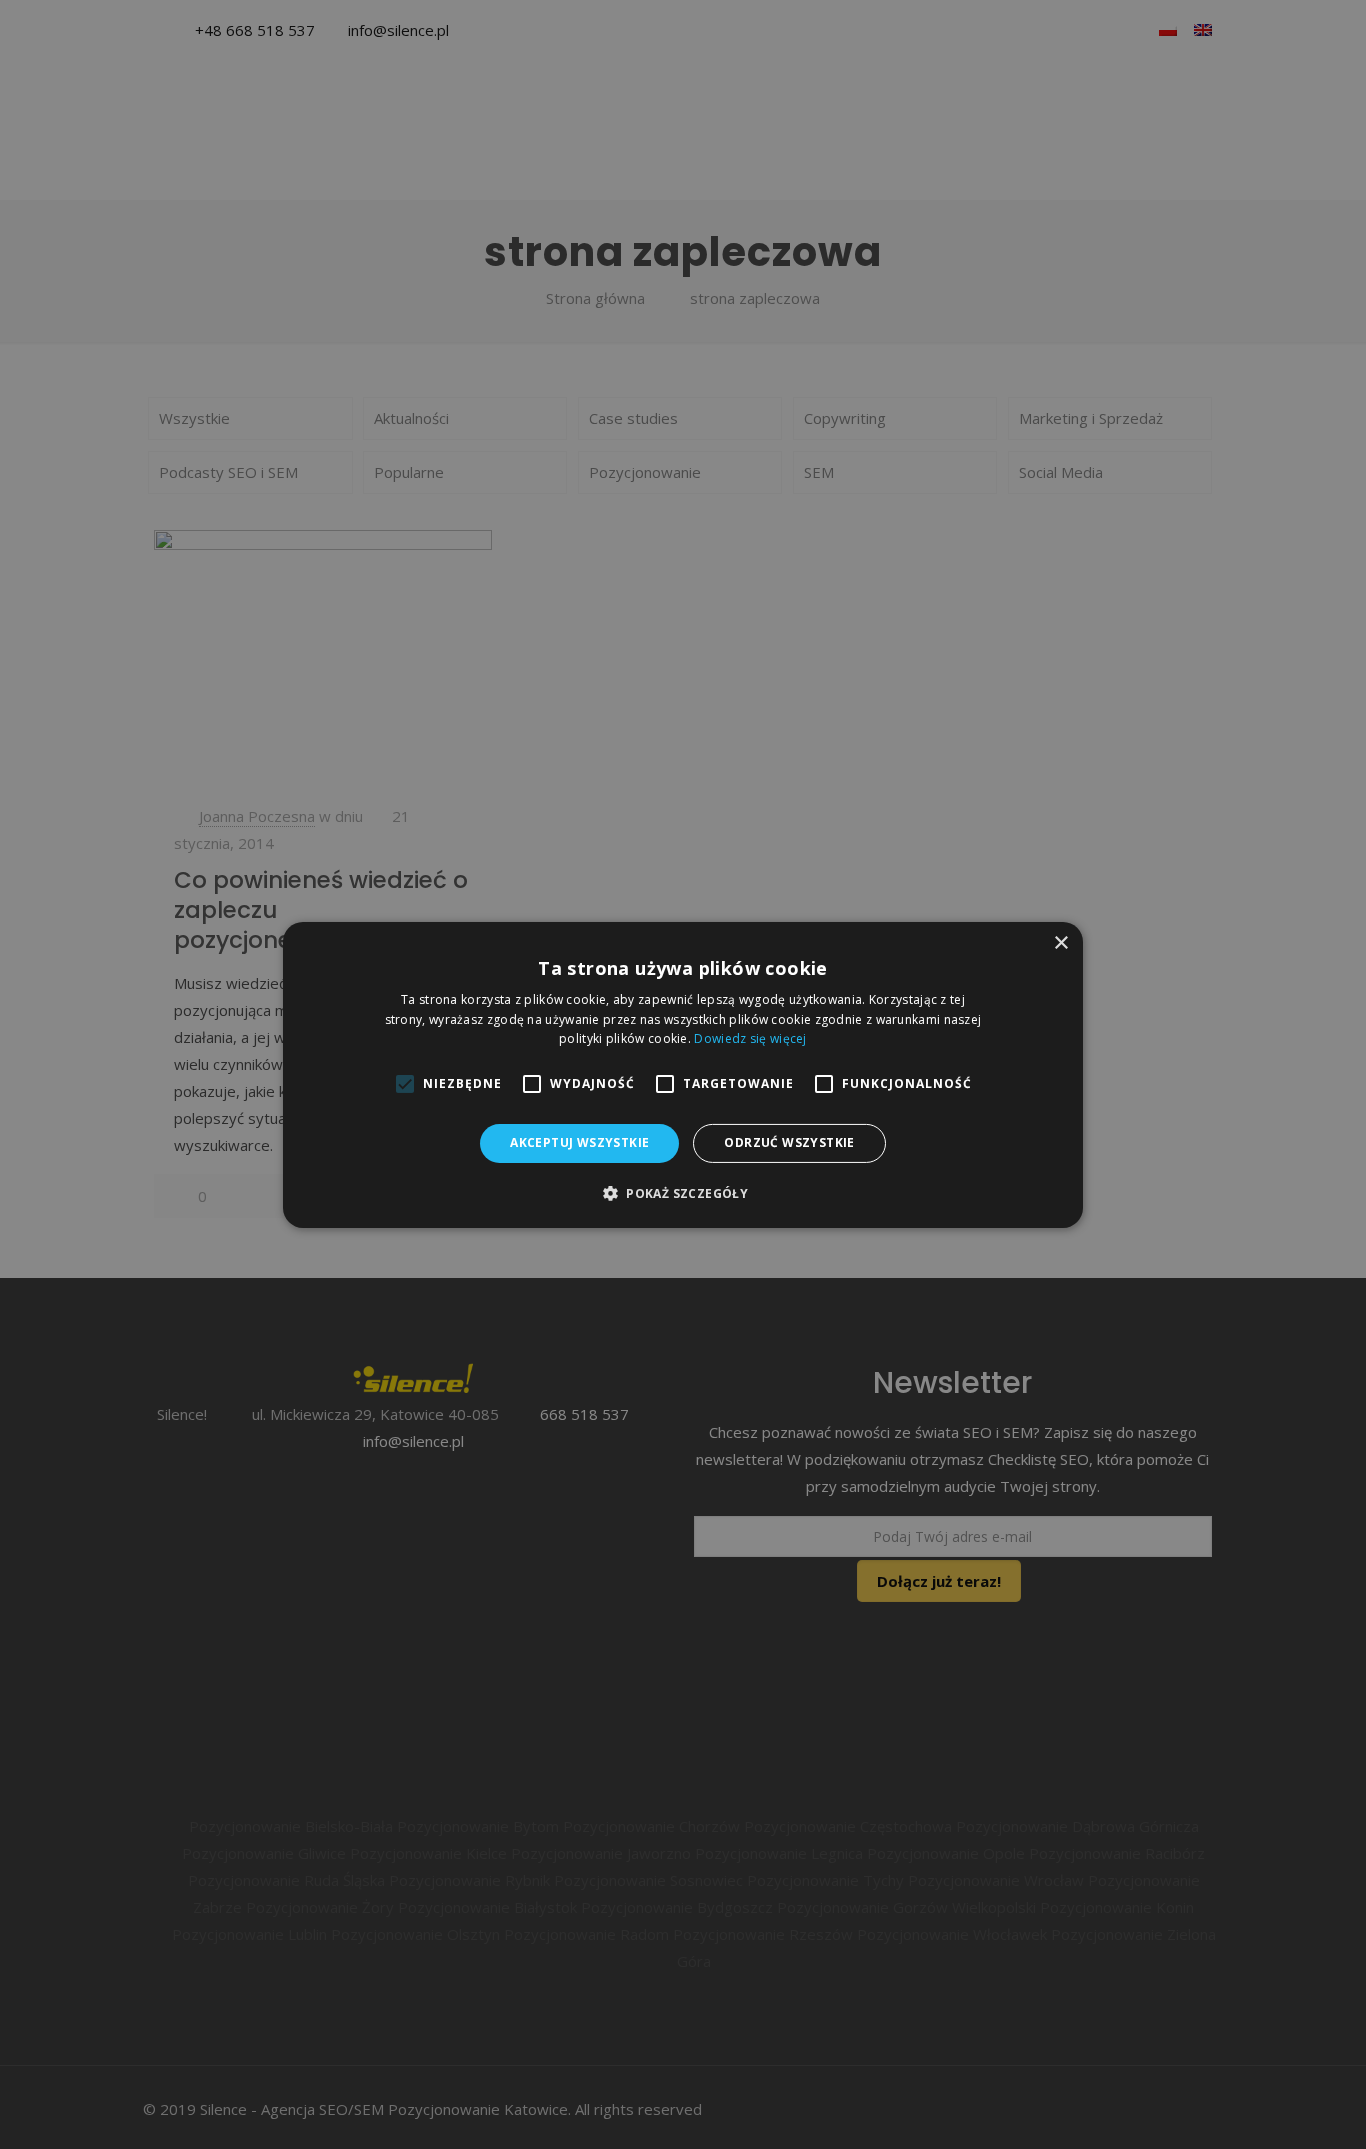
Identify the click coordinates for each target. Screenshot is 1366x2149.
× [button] (1060, 942)
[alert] (683, 1074)
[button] (683, 1193)
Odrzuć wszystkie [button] (789, 1142)
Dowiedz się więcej (750, 1038)
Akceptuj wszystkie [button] (579, 1142)
